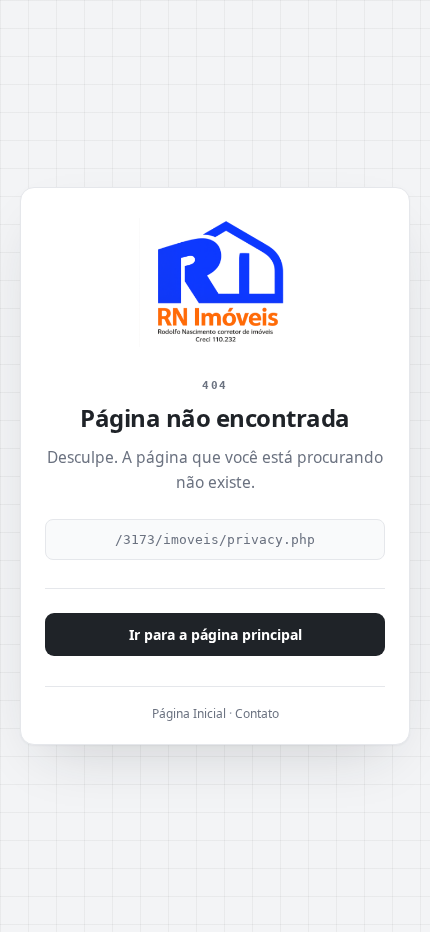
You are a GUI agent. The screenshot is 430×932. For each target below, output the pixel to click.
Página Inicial (189, 713)
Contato (257, 713)
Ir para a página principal (215, 634)
